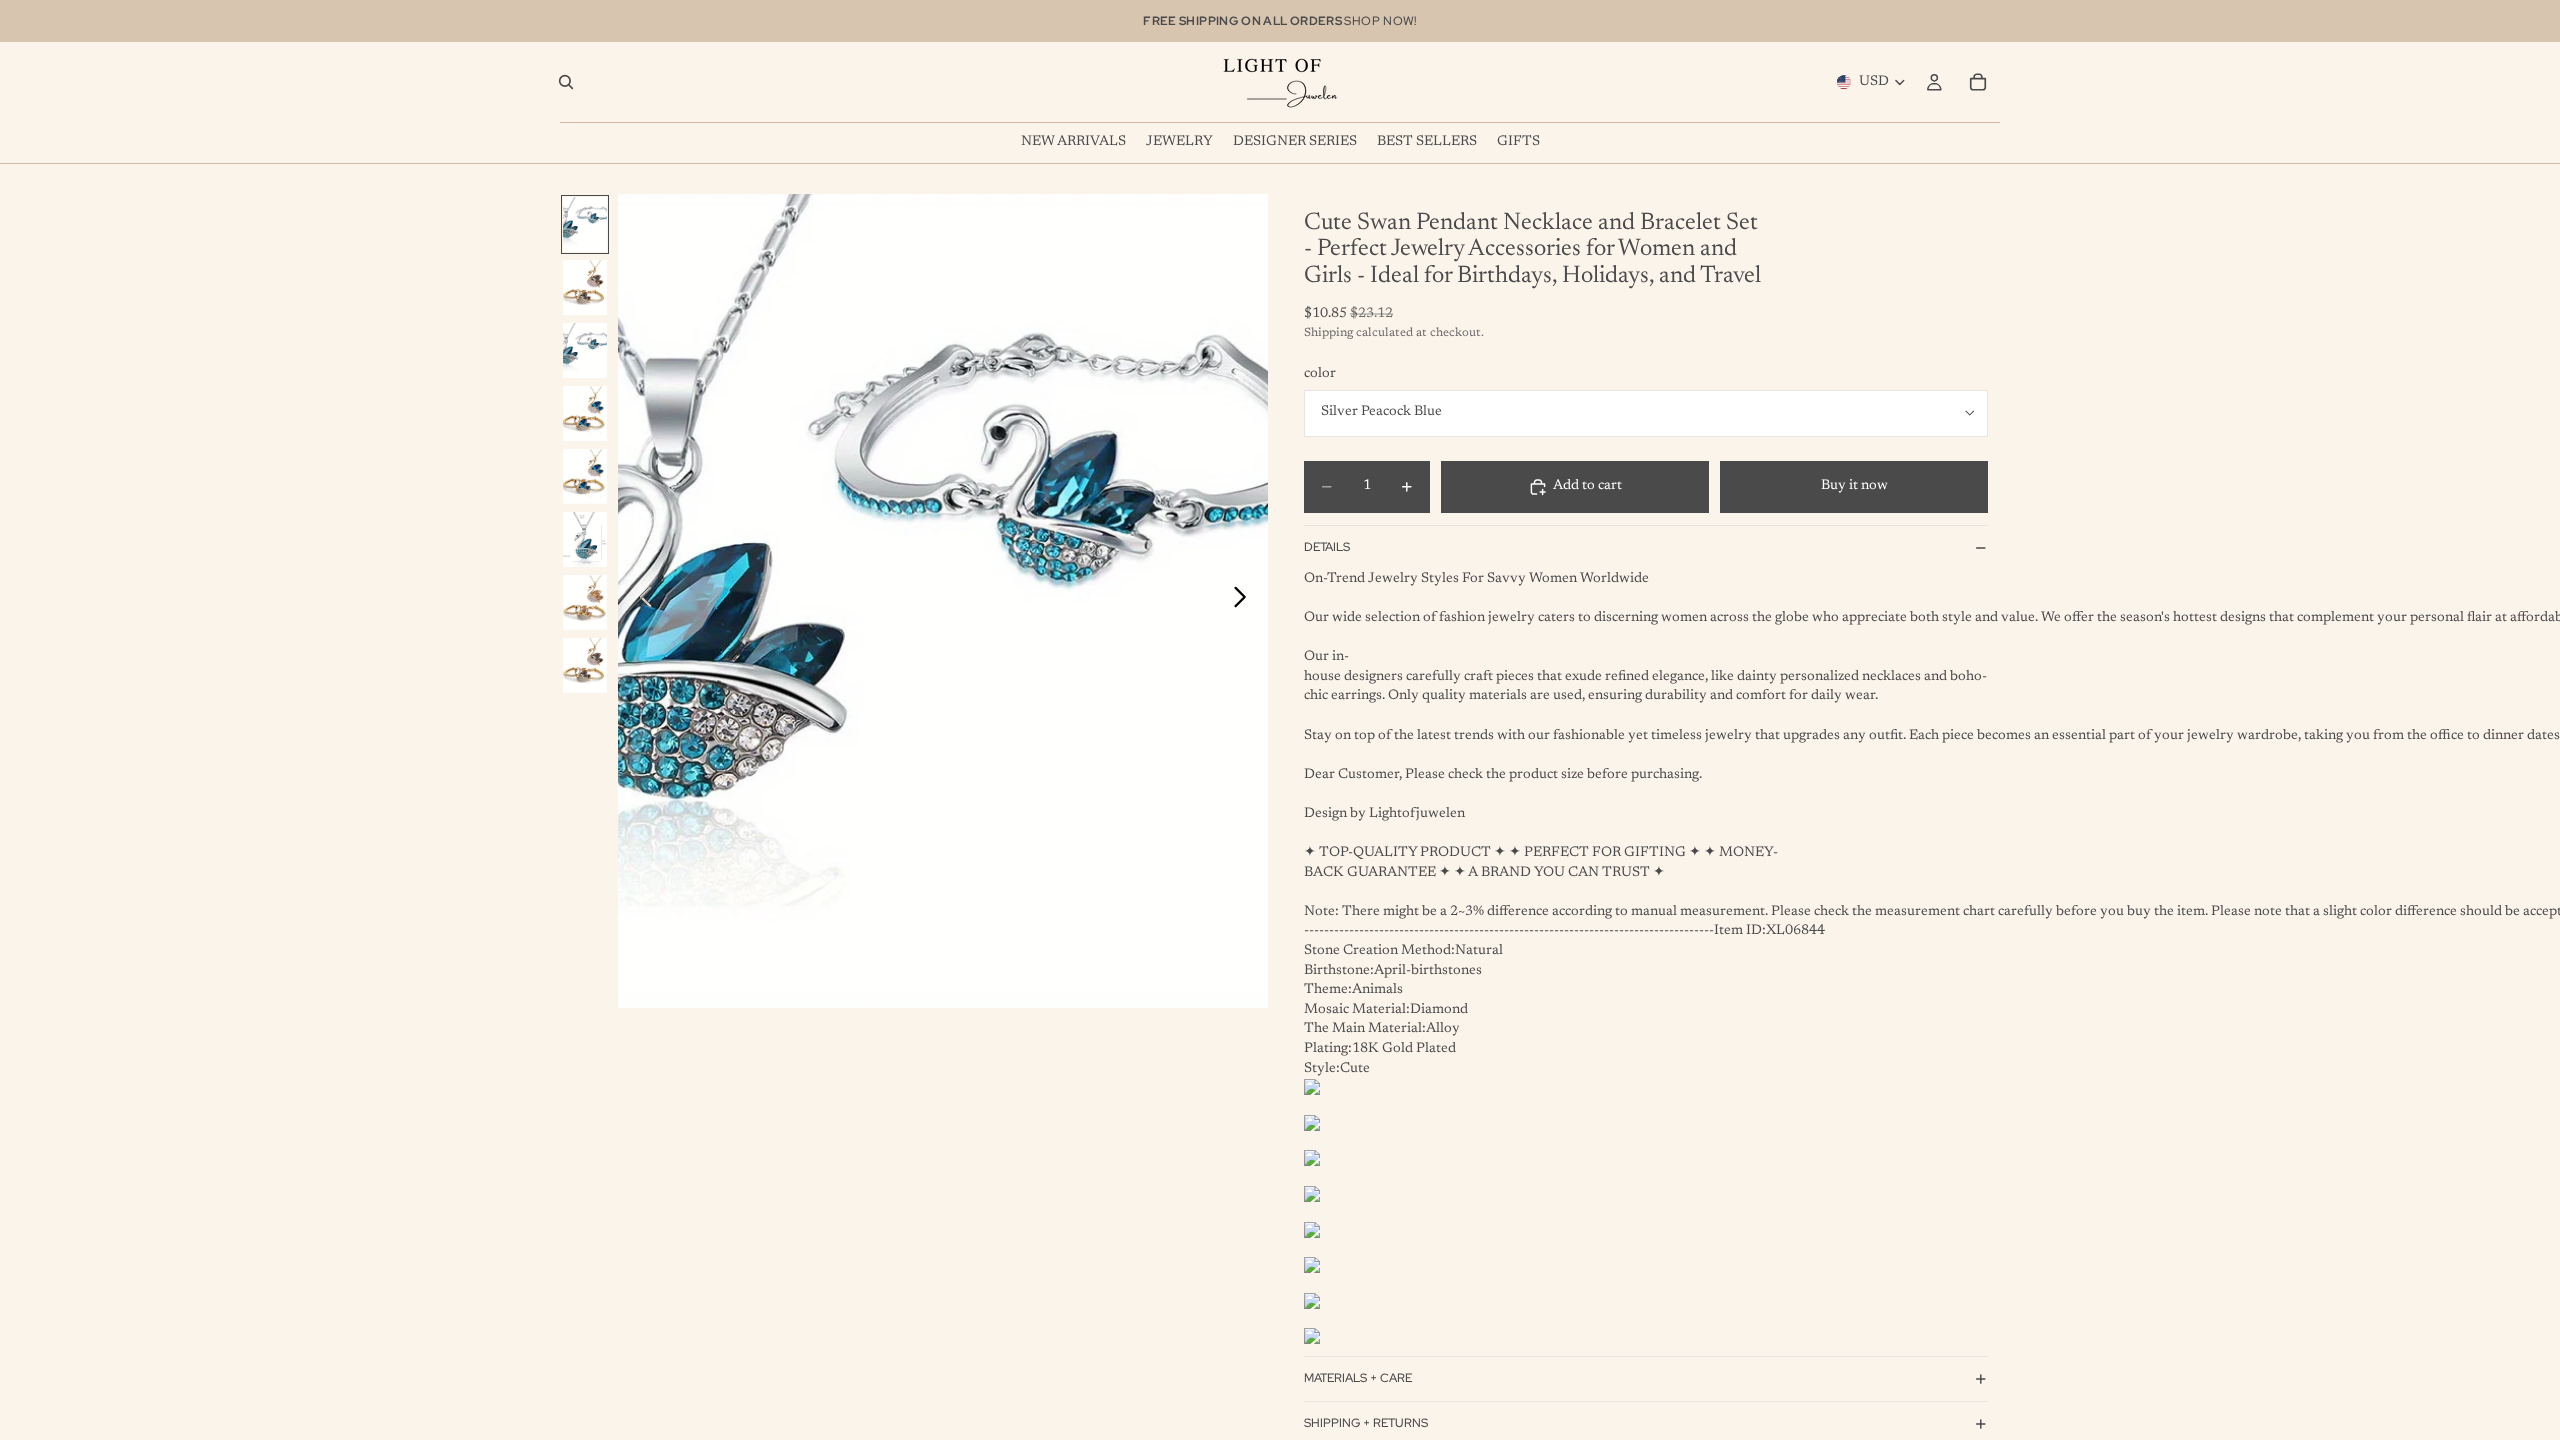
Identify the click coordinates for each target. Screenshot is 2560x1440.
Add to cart (1587, 486)
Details (1327, 547)
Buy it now (1854, 486)
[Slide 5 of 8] (585, 476)
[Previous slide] (640, 601)
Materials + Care (1358, 1378)
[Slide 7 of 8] (585, 602)
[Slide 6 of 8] (585, 539)
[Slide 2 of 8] (585, 287)
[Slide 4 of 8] (585, 413)
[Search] (566, 82)
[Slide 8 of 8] (585, 665)
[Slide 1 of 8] (585, 224)
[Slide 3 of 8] (585, 350)
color (1320, 374)
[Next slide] (1245, 601)
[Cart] (1978, 82)
